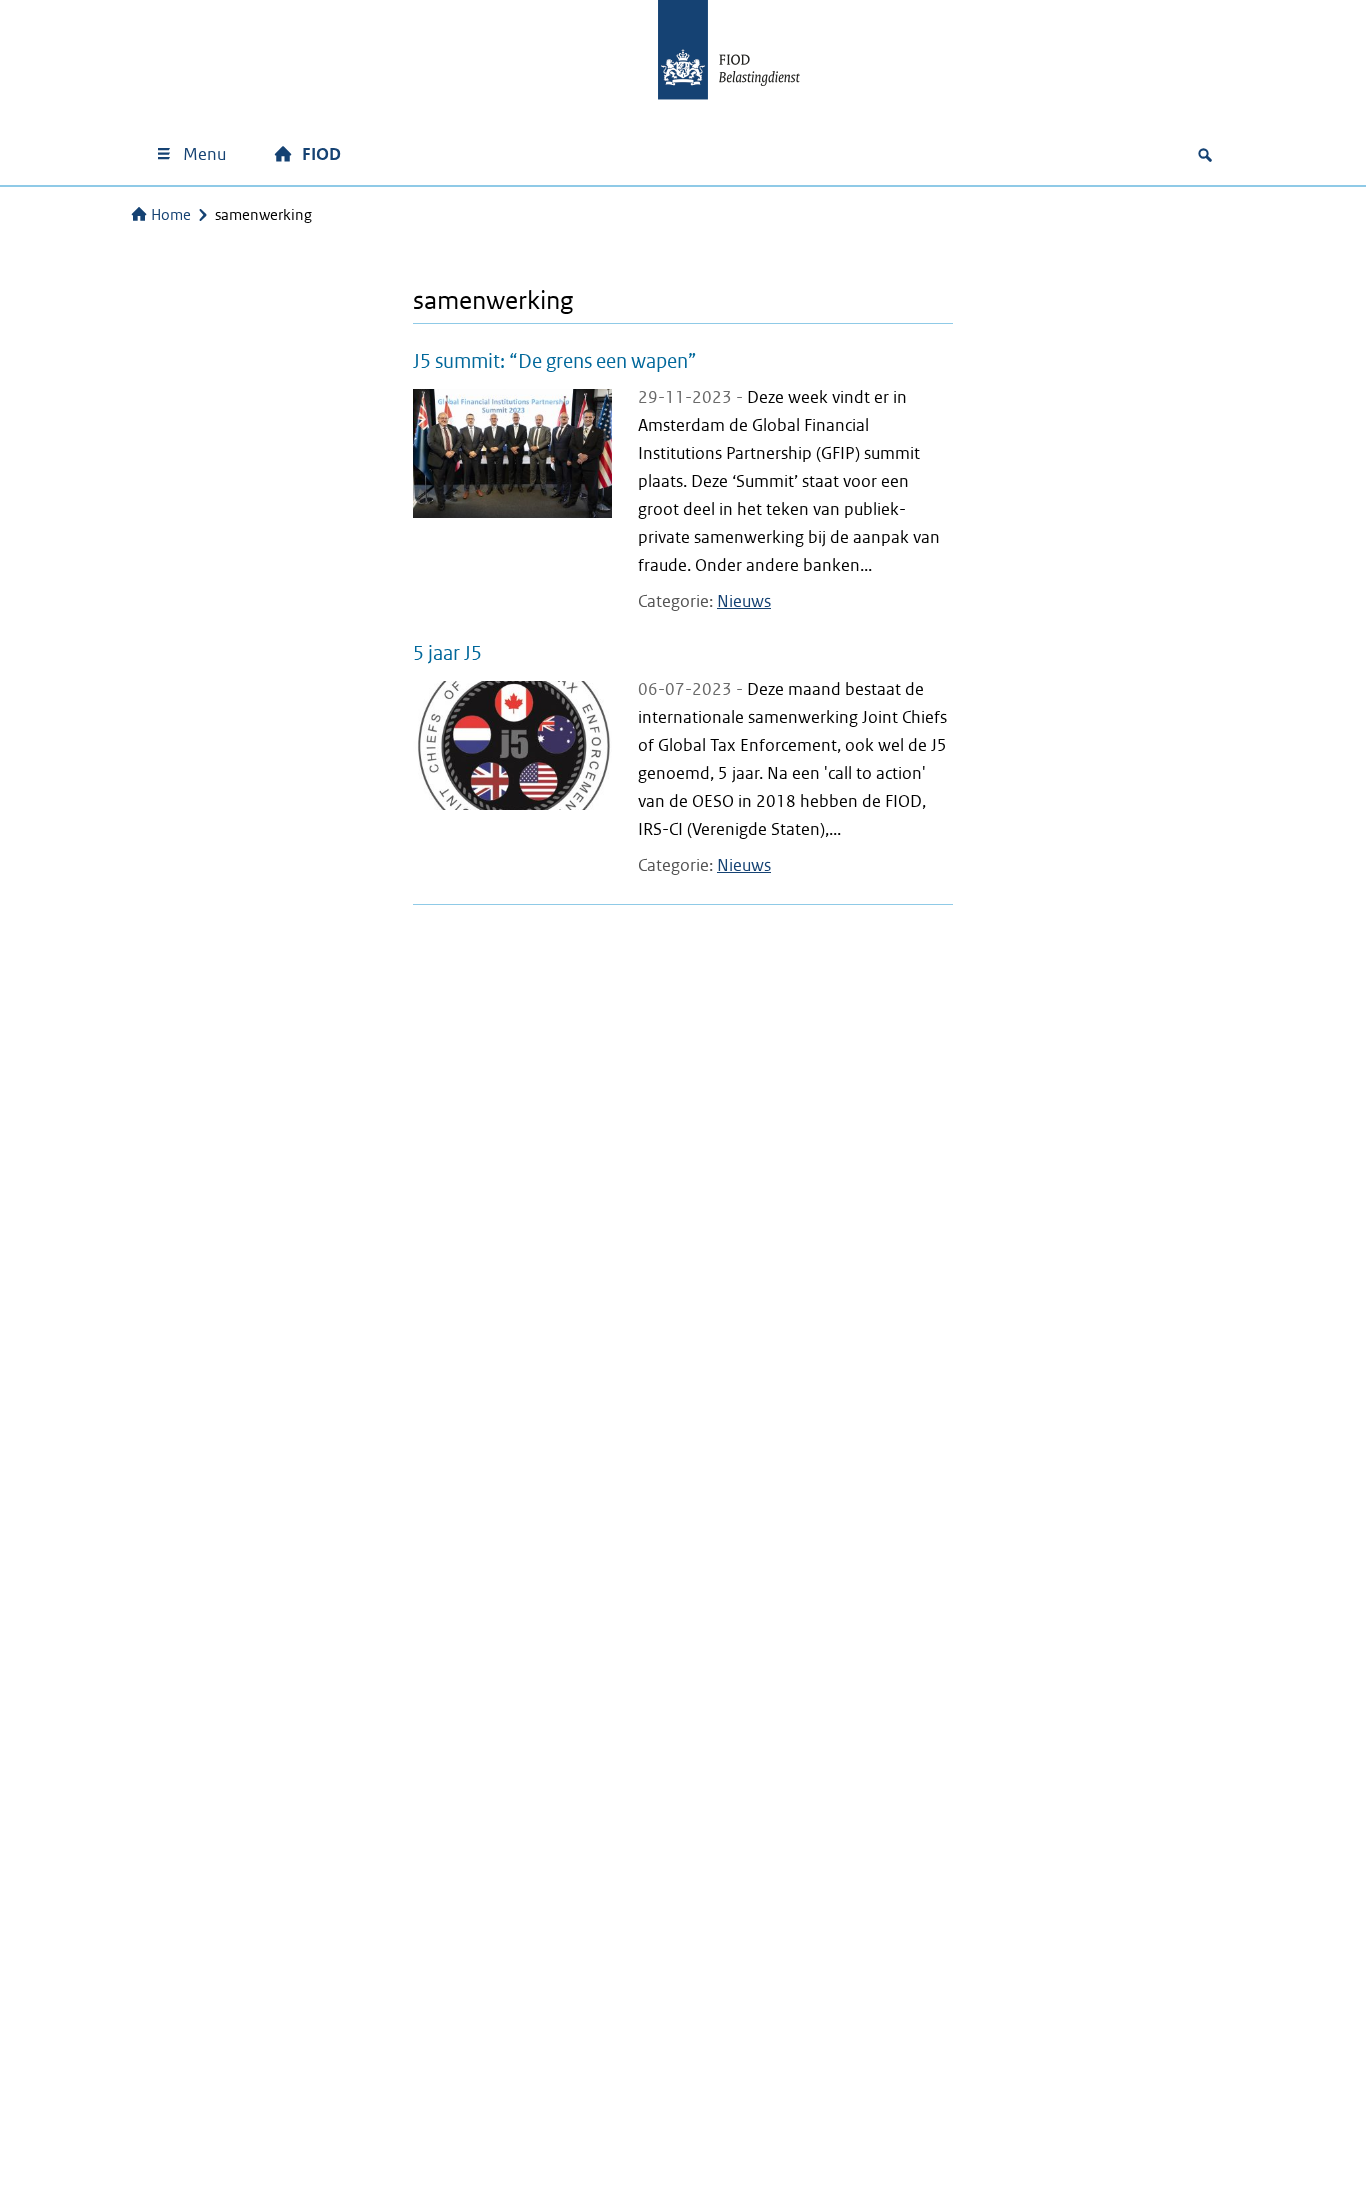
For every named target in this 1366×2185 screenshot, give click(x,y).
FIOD (321, 154)
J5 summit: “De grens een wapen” (555, 361)
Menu (204, 154)
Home (171, 215)
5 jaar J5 (447, 653)
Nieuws (744, 601)
